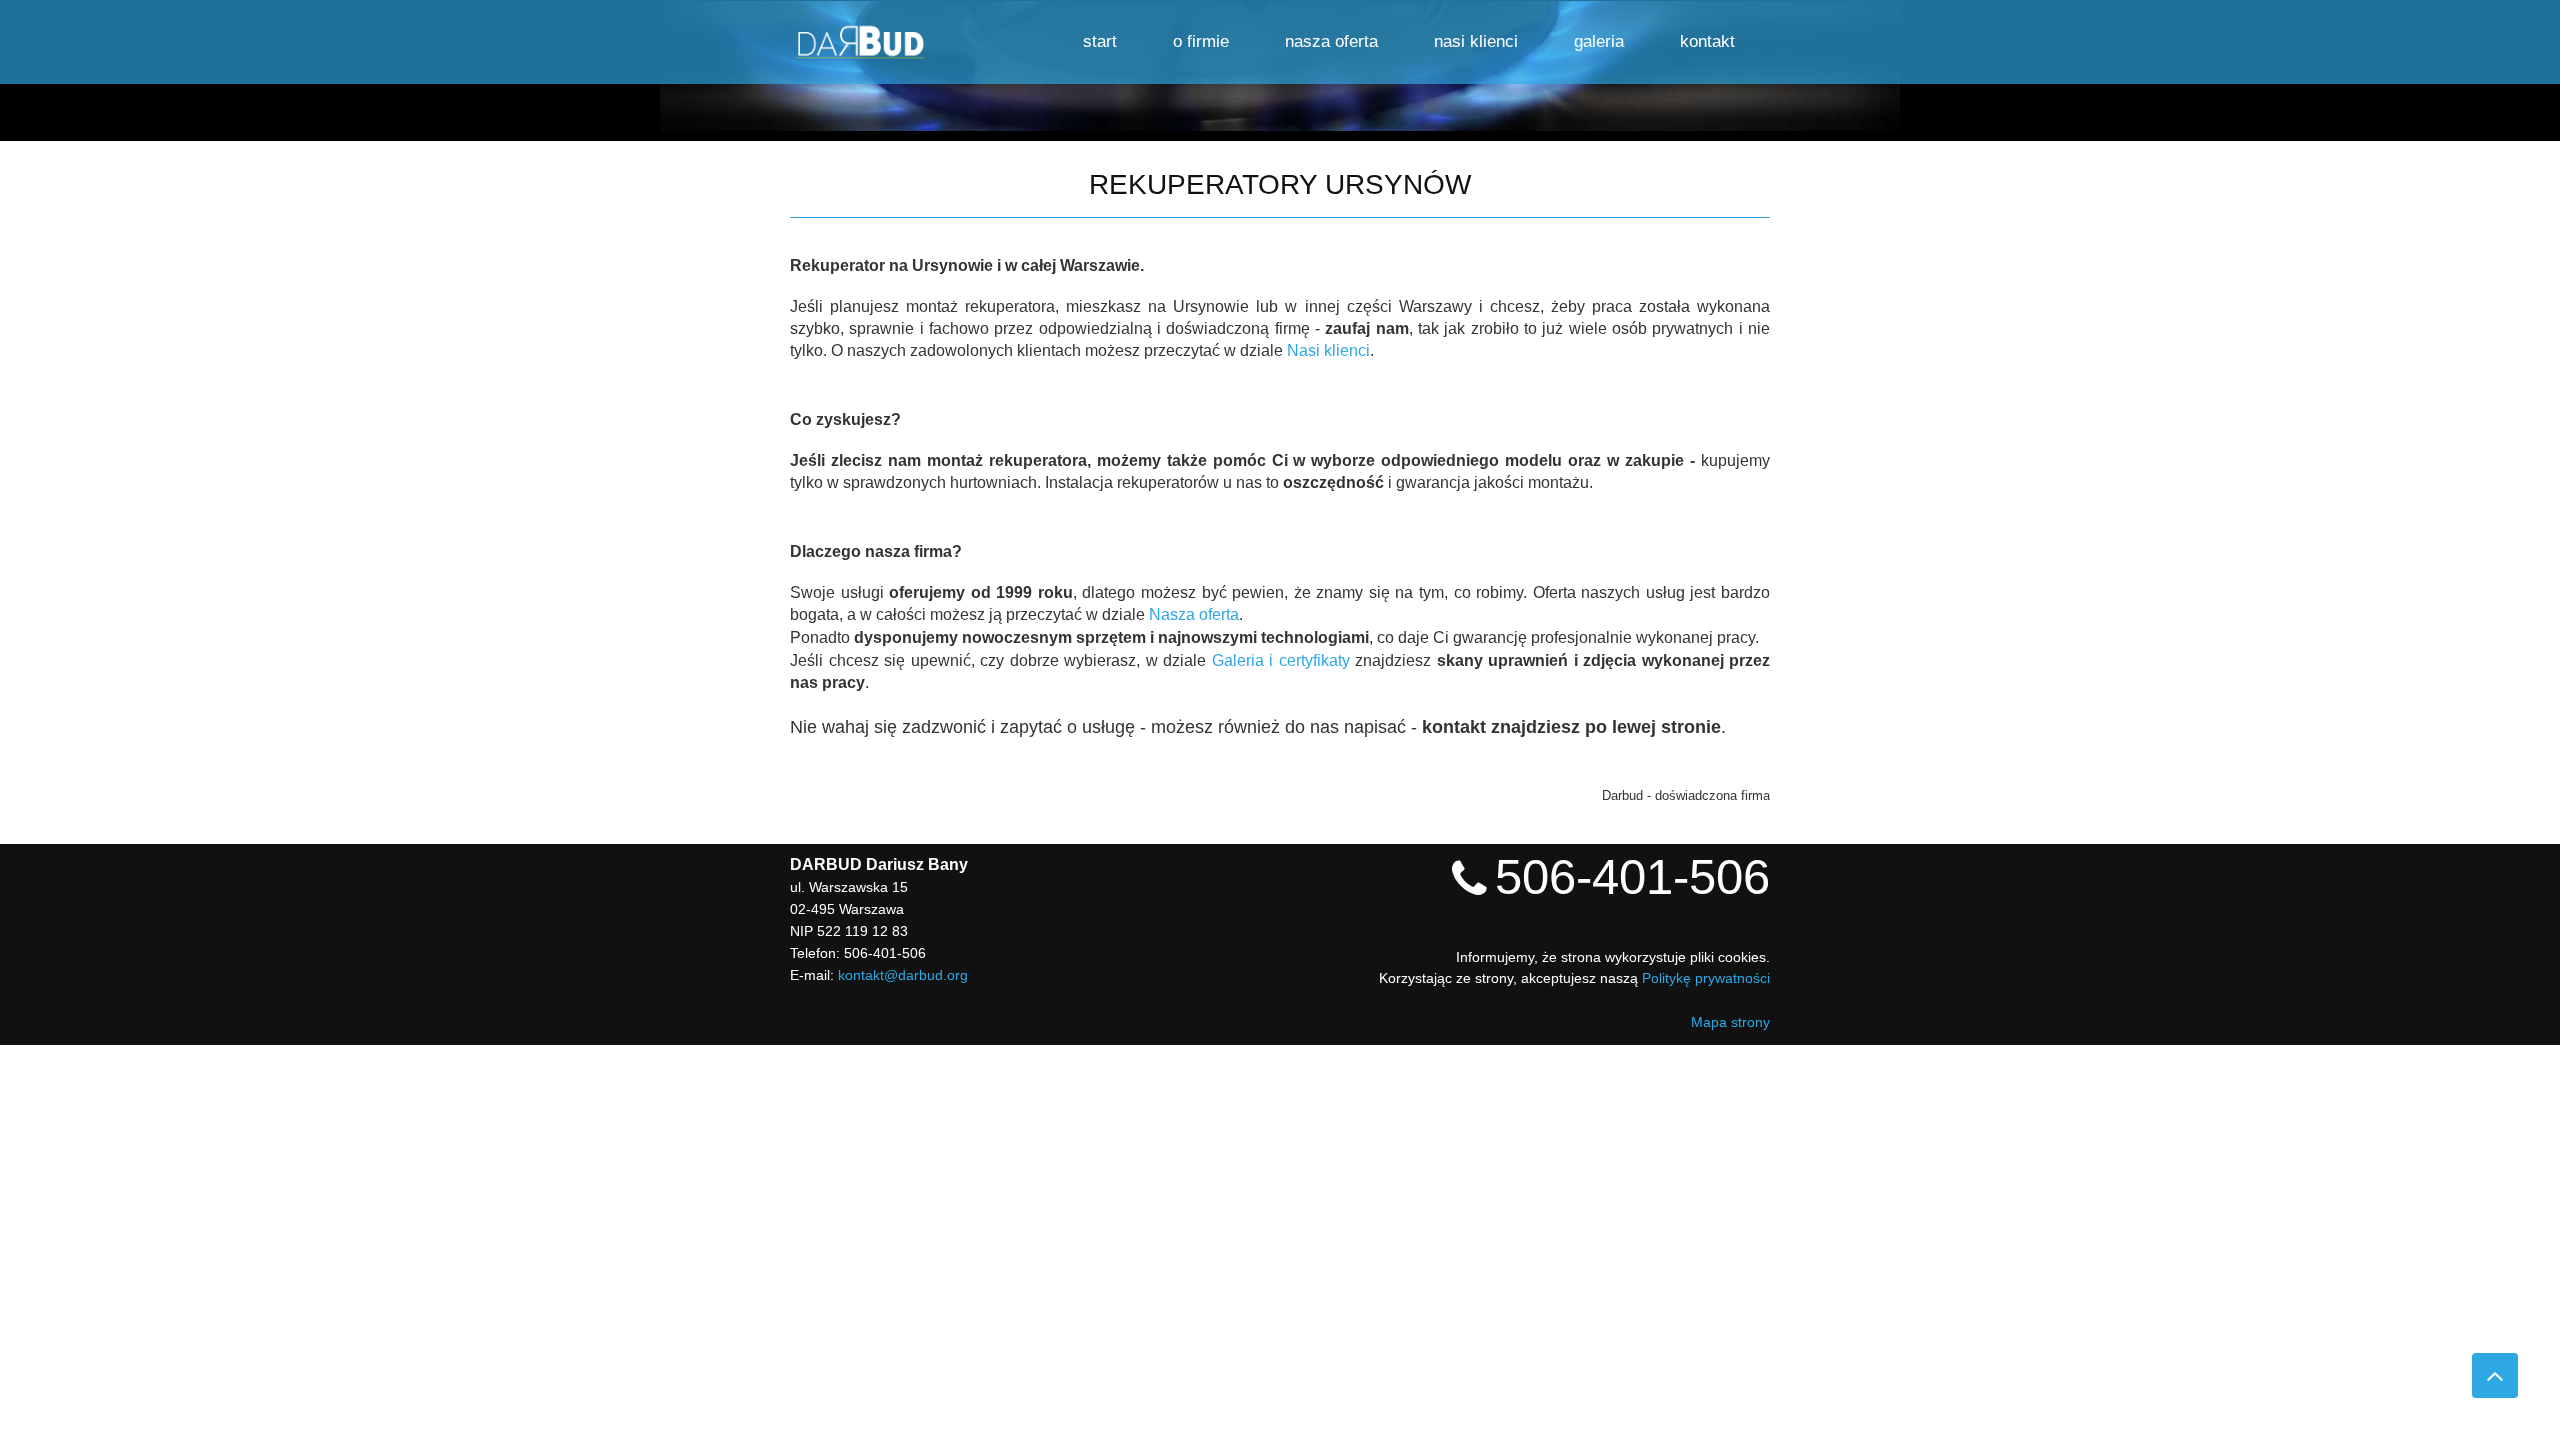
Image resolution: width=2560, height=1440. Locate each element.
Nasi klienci (1476, 41)
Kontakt (1707, 41)
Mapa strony (1730, 1022)
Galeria (1599, 41)
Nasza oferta (1331, 41)
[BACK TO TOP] (2495, 1375)
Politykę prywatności (1706, 978)
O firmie (1201, 41)
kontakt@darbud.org (903, 975)
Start (1100, 41)
